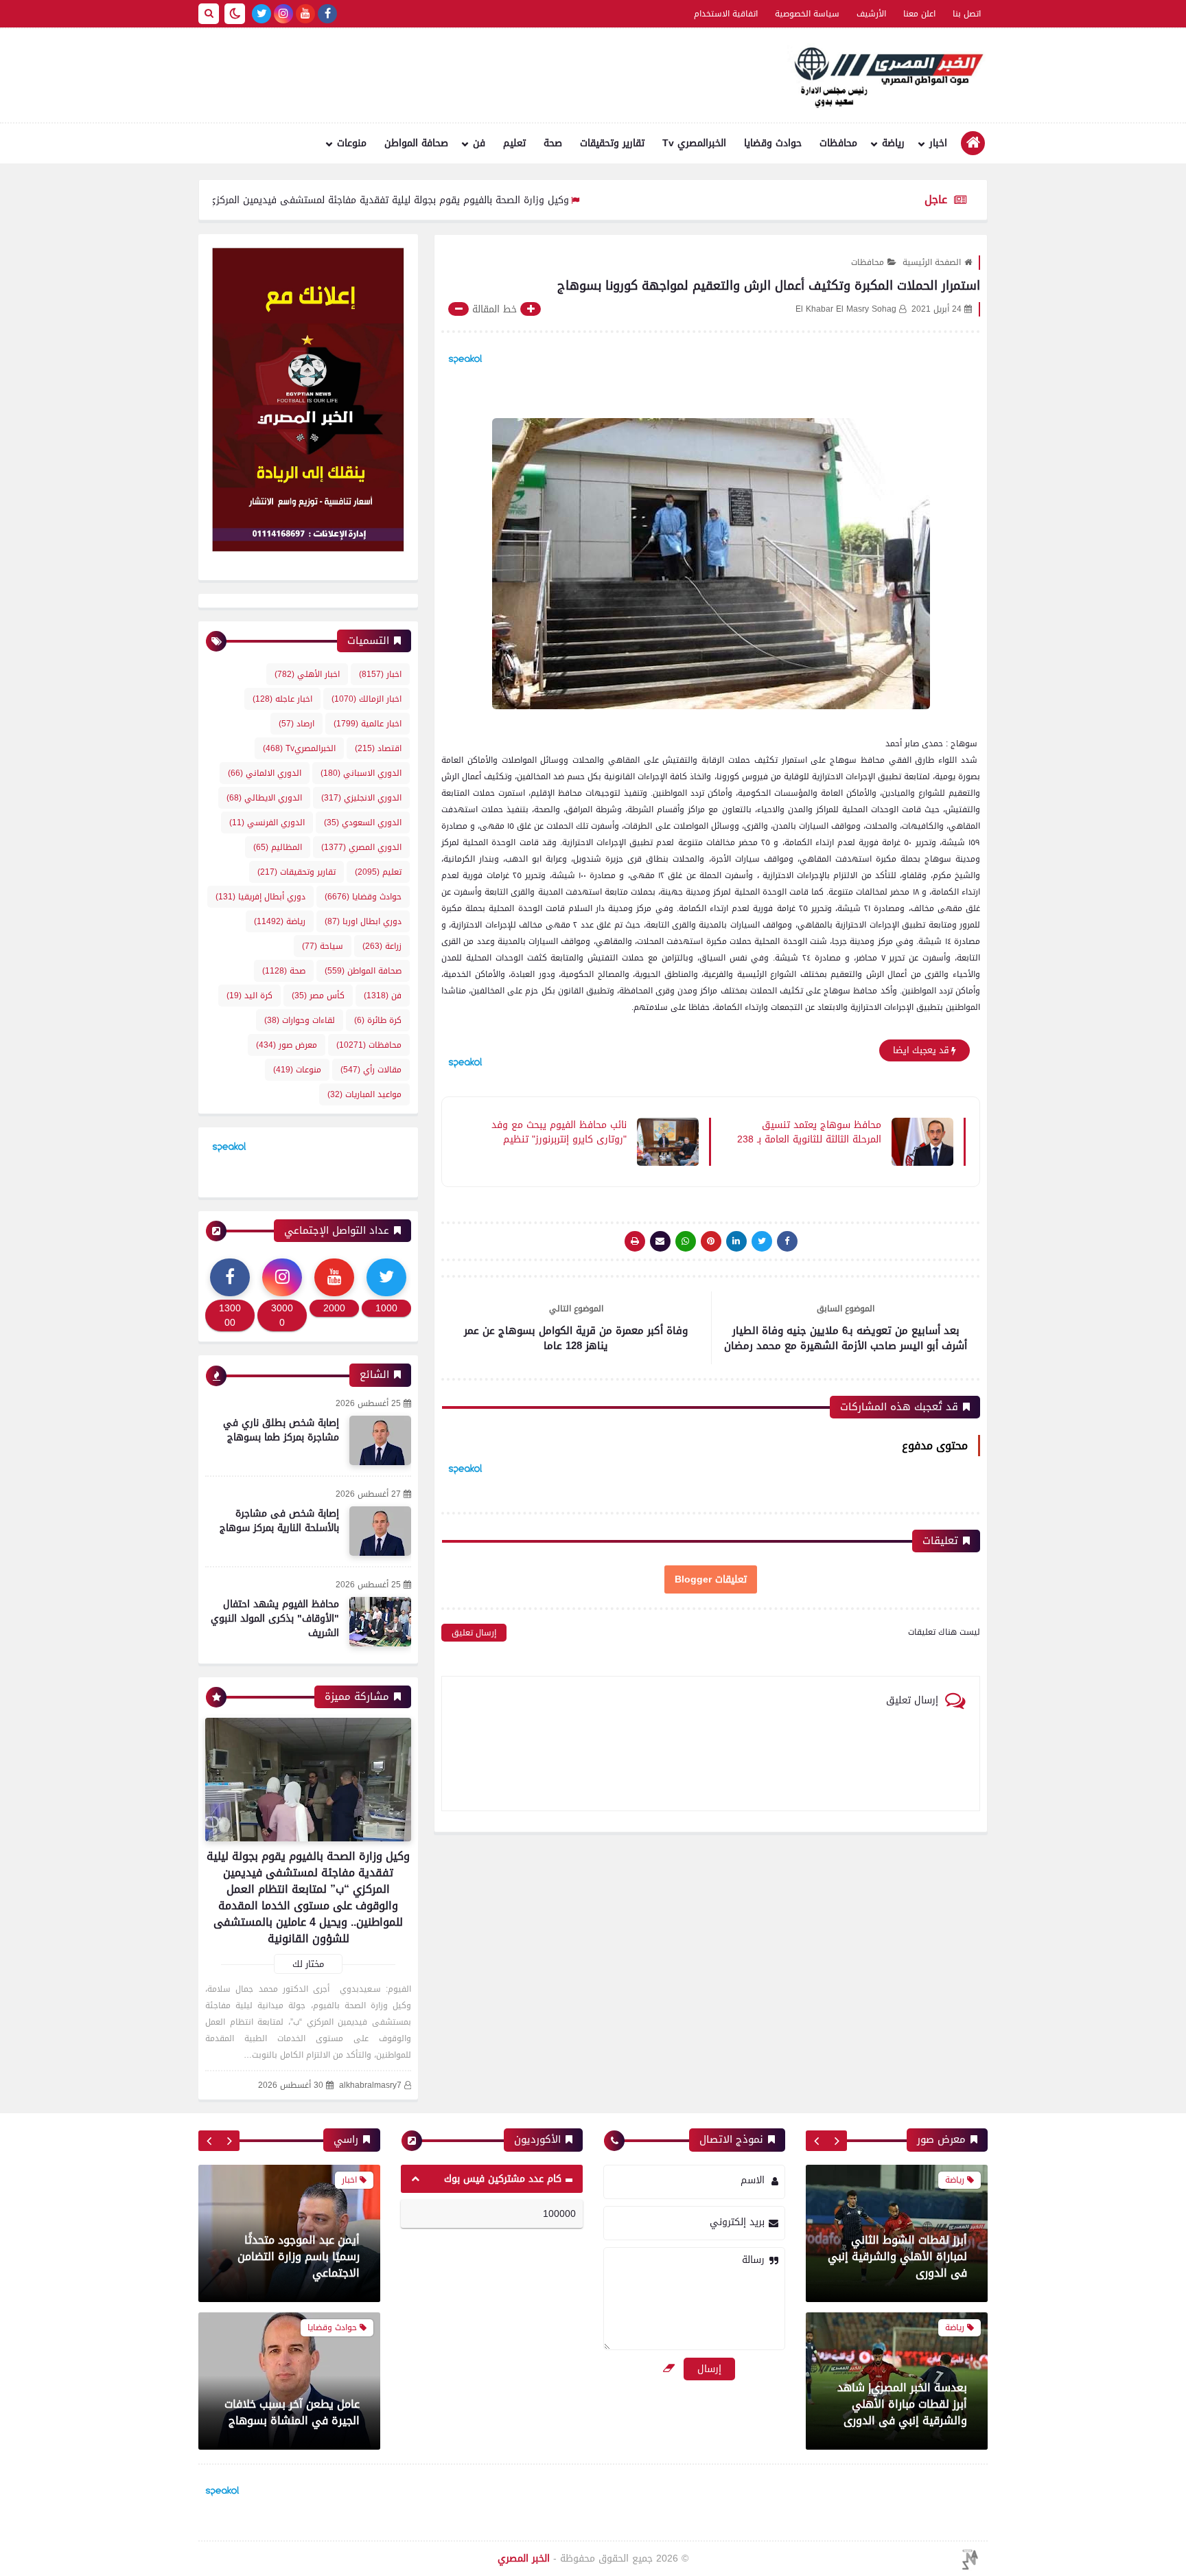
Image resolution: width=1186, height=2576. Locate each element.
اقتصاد (378, 748)
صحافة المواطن (416, 143)
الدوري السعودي (363, 823)
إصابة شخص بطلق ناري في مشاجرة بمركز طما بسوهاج (281, 1430)
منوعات (352, 143)
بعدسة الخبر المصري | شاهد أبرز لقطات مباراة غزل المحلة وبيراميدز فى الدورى (900, 2404)
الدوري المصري (361, 847)
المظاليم (278, 847)
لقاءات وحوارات (300, 1020)
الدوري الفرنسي (267, 823)
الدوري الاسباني (361, 773)
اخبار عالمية (368, 724)
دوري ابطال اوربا (363, 921)
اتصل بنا (967, 14)
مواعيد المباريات (364, 1094)
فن (479, 143)
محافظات (838, 143)
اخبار (938, 143)
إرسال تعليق (474, 1633)
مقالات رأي (371, 1070)
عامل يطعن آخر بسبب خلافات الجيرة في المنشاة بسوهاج (292, 2265)
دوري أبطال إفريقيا (260, 897)
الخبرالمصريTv (299, 748)
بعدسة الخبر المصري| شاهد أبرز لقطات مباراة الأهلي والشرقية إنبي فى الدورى (902, 2256)
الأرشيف (871, 14)
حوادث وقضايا (773, 143)
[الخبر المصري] (885, 76)
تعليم (514, 143)
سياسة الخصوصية (807, 14)
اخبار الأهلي (307, 674)
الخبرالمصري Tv (694, 143)
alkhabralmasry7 (370, 2085)
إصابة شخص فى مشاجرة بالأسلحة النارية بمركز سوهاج (279, 1521)
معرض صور (287, 1045)
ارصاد (296, 724)
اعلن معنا (919, 14)
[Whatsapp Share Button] (686, 1241)
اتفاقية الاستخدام (726, 14)
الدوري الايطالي (264, 798)
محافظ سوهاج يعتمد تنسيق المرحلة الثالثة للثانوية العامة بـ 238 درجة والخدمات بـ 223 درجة (809, 1131)
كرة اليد (249, 996)
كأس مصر (318, 996)
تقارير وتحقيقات (612, 143)
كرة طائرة (378, 1020)
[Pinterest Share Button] (736, 1241)
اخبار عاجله (282, 699)
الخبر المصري (524, 2558)
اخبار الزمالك (367, 699)
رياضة (893, 143)
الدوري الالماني (265, 773)
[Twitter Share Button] (762, 1241)
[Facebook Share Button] (787, 1241)
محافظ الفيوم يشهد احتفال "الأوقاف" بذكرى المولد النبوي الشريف (275, 1619)
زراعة (382, 946)
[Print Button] (635, 1241)
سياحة (323, 946)
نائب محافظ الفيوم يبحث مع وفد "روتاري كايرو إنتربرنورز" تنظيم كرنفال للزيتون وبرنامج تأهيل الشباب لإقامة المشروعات (559, 1131)
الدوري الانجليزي (361, 798)
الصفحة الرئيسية (932, 262)
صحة (553, 143)
